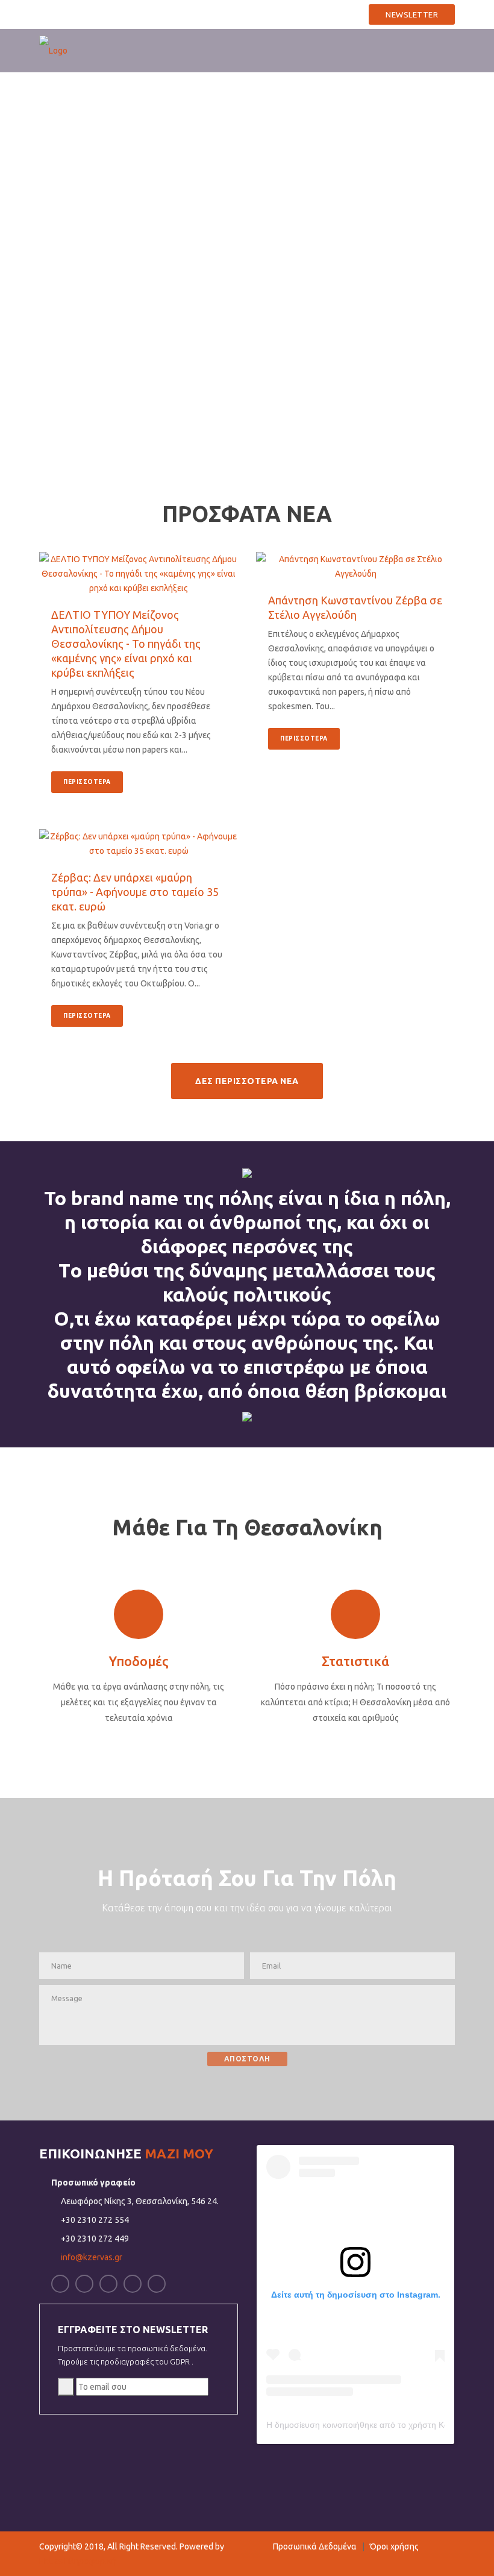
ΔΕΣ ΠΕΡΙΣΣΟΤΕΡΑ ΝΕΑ (247, 1081)
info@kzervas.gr (321, 13)
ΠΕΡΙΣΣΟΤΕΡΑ (87, 782)
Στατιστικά (355, 1661)
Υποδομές (139, 1661)
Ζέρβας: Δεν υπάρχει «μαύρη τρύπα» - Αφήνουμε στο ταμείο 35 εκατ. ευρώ (135, 892)
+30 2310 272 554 (232, 13)
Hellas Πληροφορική (78, 2561)
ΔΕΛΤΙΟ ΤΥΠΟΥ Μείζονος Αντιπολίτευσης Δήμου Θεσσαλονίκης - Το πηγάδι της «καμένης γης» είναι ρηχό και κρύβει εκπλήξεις (126, 644)
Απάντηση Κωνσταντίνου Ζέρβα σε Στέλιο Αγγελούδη (355, 607)
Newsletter (412, 14)
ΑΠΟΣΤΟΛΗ (247, 2059)
